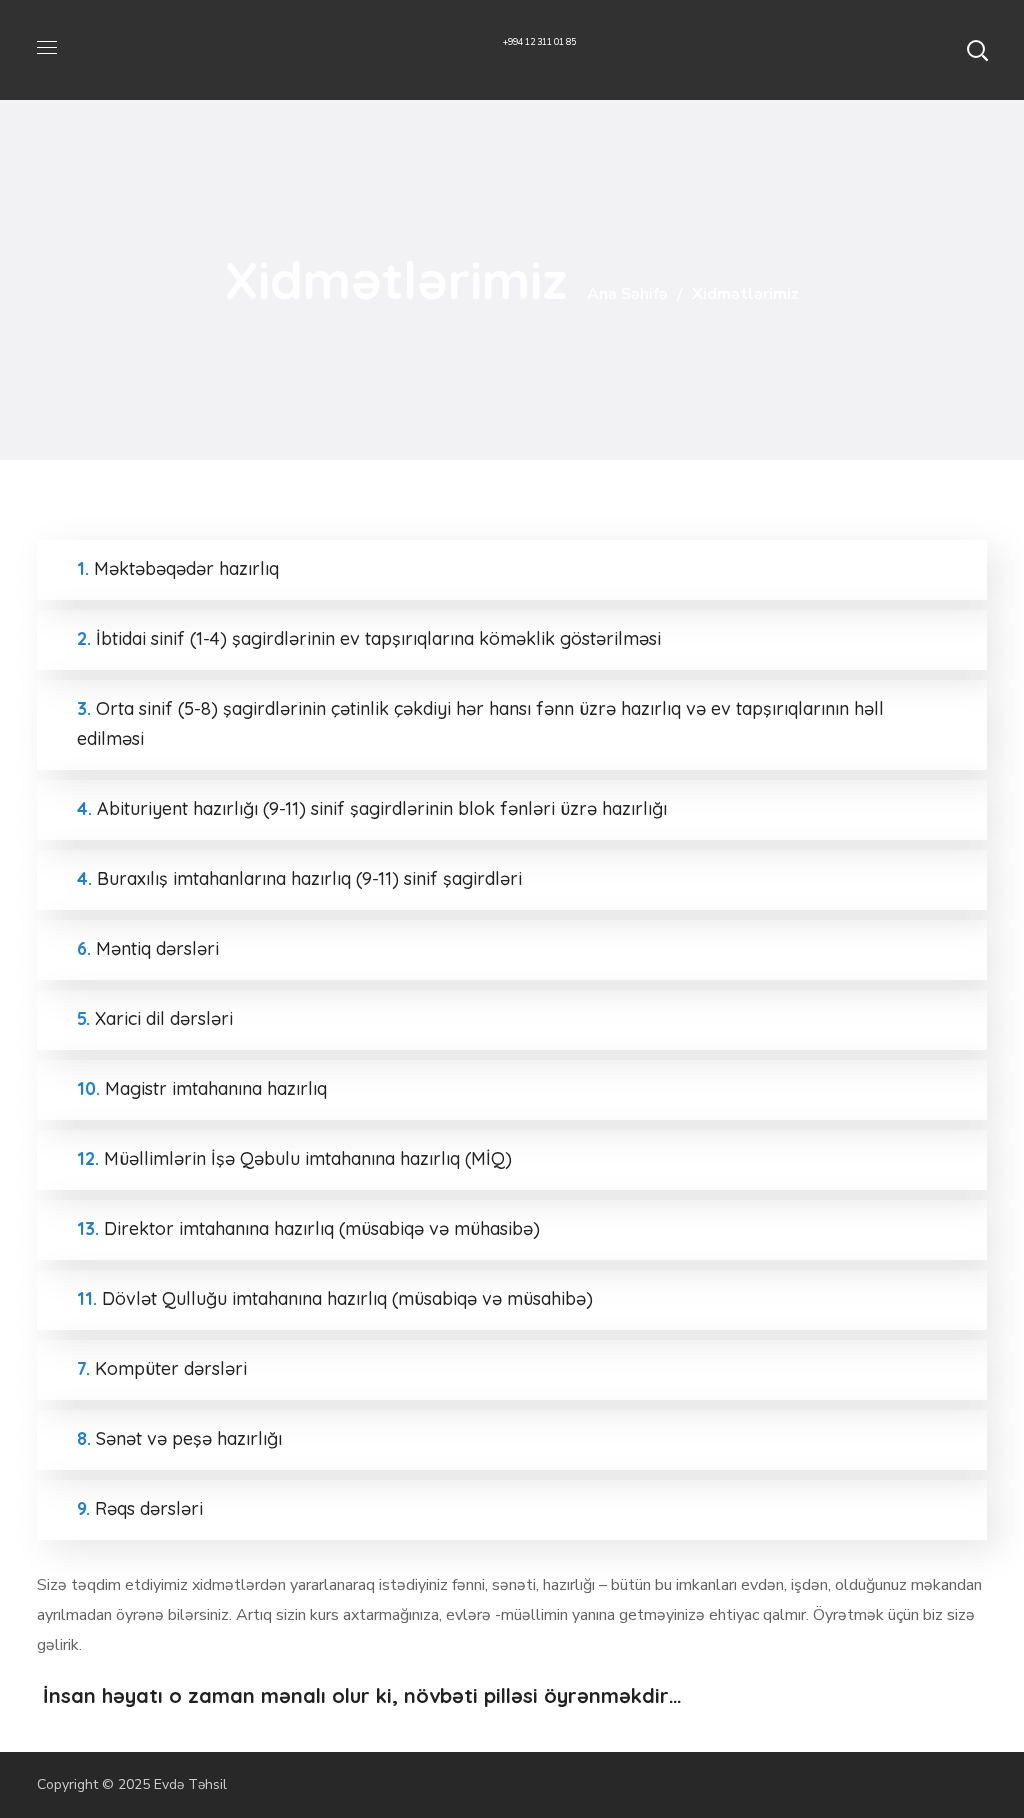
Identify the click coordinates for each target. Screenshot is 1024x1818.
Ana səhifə (627, 294)
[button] (977, 50)
